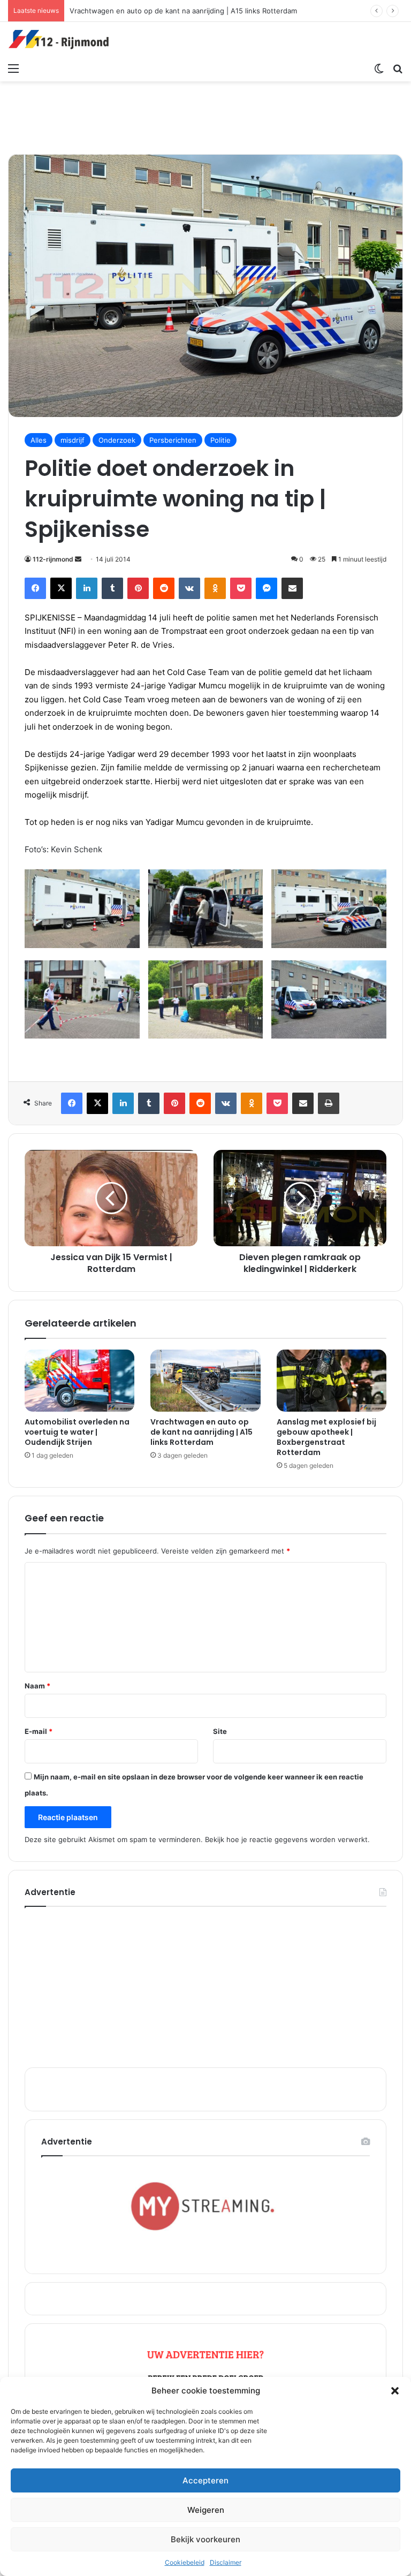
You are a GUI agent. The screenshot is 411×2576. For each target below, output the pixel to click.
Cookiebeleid (185, 2562)
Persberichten (173, 440)
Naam (37, 1686)
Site (220, 1731)
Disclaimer (226, 2562)
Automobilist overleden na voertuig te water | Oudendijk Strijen (77, 1432)
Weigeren (206, 2510)
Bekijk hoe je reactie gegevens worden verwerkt (286, 1839)
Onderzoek (117, 440)
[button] (395, 2391)
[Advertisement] (205, 116)
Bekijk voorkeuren (205, 2539)
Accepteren (205, 2480)
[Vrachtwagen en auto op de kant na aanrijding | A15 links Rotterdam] (205, 1381)
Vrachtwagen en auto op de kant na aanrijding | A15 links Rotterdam (201, 1432)
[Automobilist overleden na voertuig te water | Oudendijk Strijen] (79, 1381)
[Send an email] (78, 559)
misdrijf (73, 440)
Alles (39, 440)
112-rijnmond (53, 559)
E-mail (39, 1731)
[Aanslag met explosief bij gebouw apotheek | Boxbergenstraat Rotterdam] (332, 1381)
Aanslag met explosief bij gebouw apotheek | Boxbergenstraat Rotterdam (326, 1437)
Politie (220, 440)
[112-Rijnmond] (59, 40)
